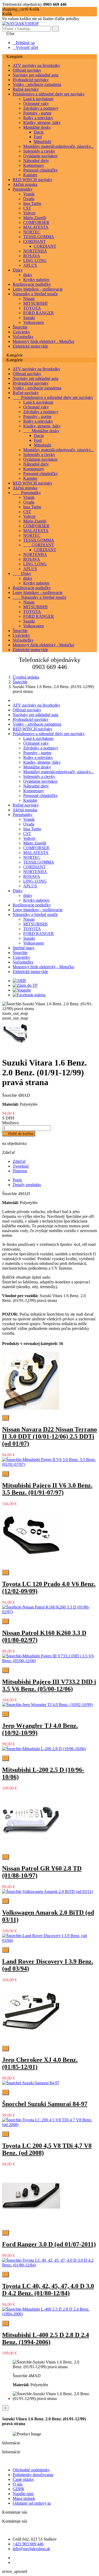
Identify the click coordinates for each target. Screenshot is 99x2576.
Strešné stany (24, 948)
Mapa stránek (24, 2498)
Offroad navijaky (27, 70)
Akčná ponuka (25, 184)
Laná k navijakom (38, 99)
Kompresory (34, 165)
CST (27, 208)
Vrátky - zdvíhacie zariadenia (37, 84)
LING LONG (35, 261)
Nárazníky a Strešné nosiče (35, 294)
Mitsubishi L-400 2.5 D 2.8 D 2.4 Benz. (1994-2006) (46, 2338)
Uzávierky (21, 332)
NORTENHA (35, 251)
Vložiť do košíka (19, 1134)
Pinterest (20, 1171)
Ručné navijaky (26, 89)
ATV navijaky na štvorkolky (36, 65)
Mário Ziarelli (35, 218)
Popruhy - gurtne (37, 113)
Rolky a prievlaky (38, 118)
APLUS (30, 265)
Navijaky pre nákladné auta (36, 75)
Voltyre (29, 213)
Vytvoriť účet (25, 47)
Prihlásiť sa (24, 43)
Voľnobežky (23, 337)
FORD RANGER (39, 313)
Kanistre (30, 175)
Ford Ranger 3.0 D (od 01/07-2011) (49, 2244)
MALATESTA (36, 227)
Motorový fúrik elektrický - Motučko (43, 341)
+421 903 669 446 (28, 2544)
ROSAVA (32, 256)
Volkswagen (34, 322)
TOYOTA (32, 308)
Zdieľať (19, 1161)
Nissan (29, 299)
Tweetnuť (21, 1166)
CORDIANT (34, 241)
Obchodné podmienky (31, 2470)
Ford (38, 137)
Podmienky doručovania (33, 2475)
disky (28, 275)
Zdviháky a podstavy (41, 108)
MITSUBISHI (35, 303)
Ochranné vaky (36, 103)
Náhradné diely (36, 161)
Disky (18, 270)
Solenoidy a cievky (39, 151)
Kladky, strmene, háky (42, 123)
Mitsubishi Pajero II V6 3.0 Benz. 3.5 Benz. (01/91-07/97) (47, 1489)
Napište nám (23, 2494)
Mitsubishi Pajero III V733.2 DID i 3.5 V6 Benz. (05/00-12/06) (49, 1685)
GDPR (18, 2489)
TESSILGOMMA (39, 237)
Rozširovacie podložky (32, 284)
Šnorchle (20, 327)
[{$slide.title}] (19, 981)
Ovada (29, 199)
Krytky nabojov (36, 280)
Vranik (29, 194)
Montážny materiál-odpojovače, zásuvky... (58, 146)
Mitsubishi (43, 142)
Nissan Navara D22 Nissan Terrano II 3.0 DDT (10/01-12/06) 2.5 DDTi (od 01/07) (49, 1436)
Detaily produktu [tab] (27, 1185)
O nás (18, 2484)
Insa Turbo (32, 203)
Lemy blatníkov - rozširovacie (38, 289)
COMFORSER (36, 222)
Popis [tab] (17, 1180)
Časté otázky (23, 2479)
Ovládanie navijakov (41, 156)
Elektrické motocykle (30, 346)
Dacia (39, 132)
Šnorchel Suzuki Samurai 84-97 (45, 2104)
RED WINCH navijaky (32, 180)
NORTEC (32, 232)
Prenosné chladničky (41, 170)
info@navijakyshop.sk (31, 2549)
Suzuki (29, 318)
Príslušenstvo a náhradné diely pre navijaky (49, 94)
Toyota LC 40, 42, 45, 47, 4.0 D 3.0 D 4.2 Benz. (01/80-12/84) (48, 2290)
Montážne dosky (37, 127)
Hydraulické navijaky (31, 80)
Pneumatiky (23, 189)
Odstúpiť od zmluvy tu (32, 2503)
